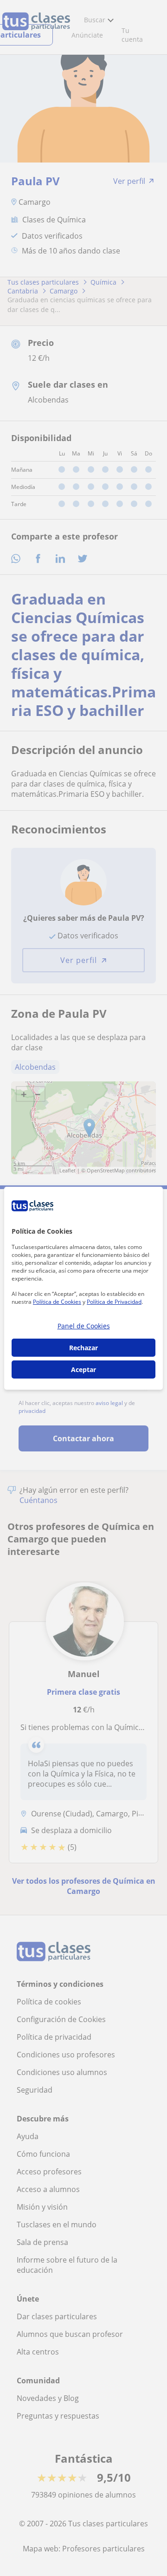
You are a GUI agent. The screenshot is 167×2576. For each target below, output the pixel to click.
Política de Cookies (57, 1302)
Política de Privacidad (114, 1302)
